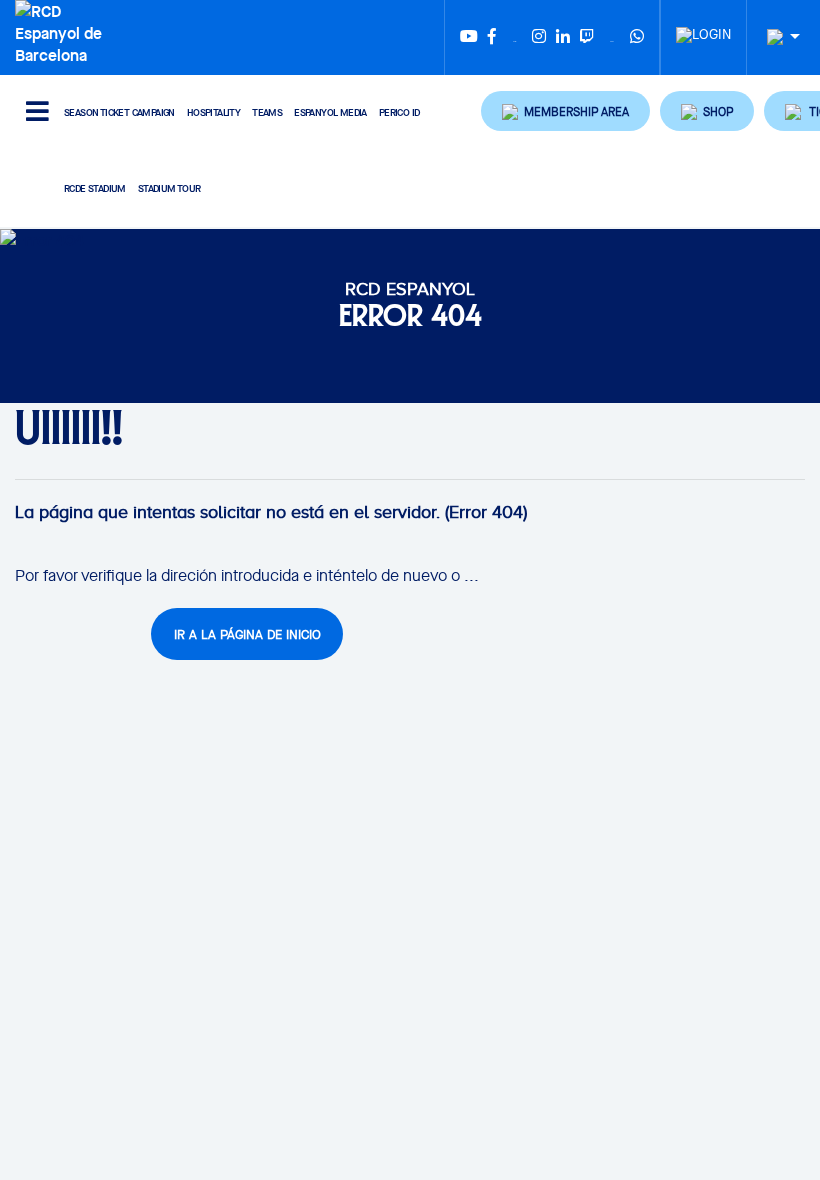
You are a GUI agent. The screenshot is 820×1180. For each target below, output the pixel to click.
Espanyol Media (330, 112)
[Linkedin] (563, 37)
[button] (565, 111)
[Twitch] (587, 37)
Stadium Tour (169, 188)
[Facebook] (492, 37)
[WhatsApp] (637, 37)
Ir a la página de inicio (247, 634)
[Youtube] (469, 37)
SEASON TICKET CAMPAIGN (119, 112)
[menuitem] (703, 29)
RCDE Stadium (95, 188)
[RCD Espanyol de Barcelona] (62, 31)
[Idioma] (776, 37)
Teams (267, 112)
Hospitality (213, 112)
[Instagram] (539, 37)
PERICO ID (399, 112)
